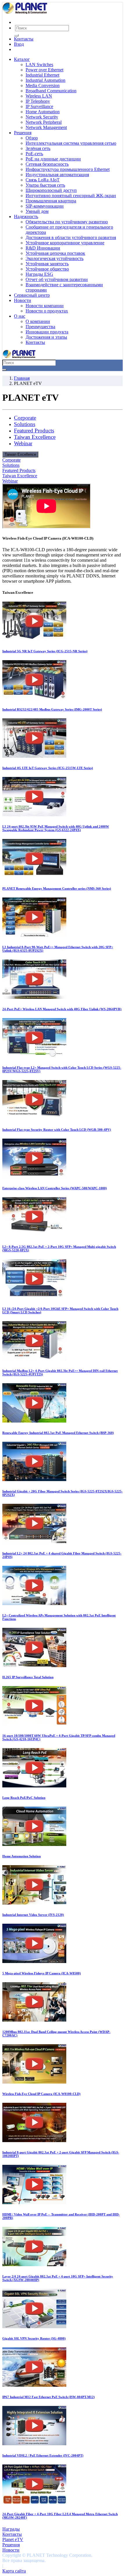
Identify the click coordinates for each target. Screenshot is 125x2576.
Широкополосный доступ (51, 190)
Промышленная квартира (51, 201)
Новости (23, 300)
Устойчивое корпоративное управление (65, 243)
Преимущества (40, 327)
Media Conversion (43, 85)
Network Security (42, 117)
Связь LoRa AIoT (43, 180)
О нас (20, 316)
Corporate (25, 418)
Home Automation (43, 112)
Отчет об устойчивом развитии (57, 279)
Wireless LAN (39, 96)
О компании (38, 321)
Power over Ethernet (44, 70)
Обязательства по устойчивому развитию (67, 222)
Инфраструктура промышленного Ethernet (68, 169)
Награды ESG (39, 274)
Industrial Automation (45, 80)
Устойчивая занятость (47, 264)
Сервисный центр (32, 295)
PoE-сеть (34, 154)
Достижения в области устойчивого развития (71, 237)
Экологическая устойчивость (55, 258)
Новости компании (45, 306)
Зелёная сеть (38, 148)
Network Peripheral (44, 122)
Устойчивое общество (47, 269)
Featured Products (34, 431)
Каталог (22, 59)
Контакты (24, 39)
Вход (19, 44)
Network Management (46, 127)
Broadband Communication (51, 91)
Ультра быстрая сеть (45, 185)
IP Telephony (38, 101)
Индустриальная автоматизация (57, 175)
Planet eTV (13, 2539)
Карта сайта (14, 2571)
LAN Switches (39, 65)
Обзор (32, 138)
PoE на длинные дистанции (53, 159)
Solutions (25, 424)
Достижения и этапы (46, 337)
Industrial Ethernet (42, 75)
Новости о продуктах (47, 311)
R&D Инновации (43, 248)
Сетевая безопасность (47, 164)
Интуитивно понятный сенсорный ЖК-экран (71, 196)
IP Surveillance (39, 106)
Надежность (26, 217)
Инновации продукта (47, 332)
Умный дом (37, 211)
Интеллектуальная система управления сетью (71, 143)
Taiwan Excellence (35, 437)
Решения (23, 133)
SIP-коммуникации (45, 206)
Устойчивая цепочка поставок (55, 253)
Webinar (23, 443)
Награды (11, 2529)
